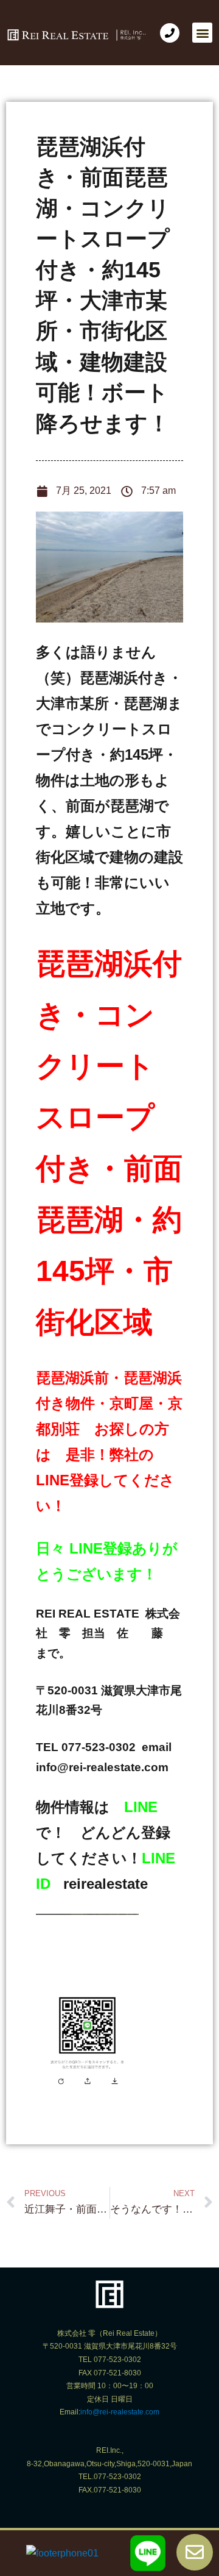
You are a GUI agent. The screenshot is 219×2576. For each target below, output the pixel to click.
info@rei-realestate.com (120, 2412)
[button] (202, 33)
